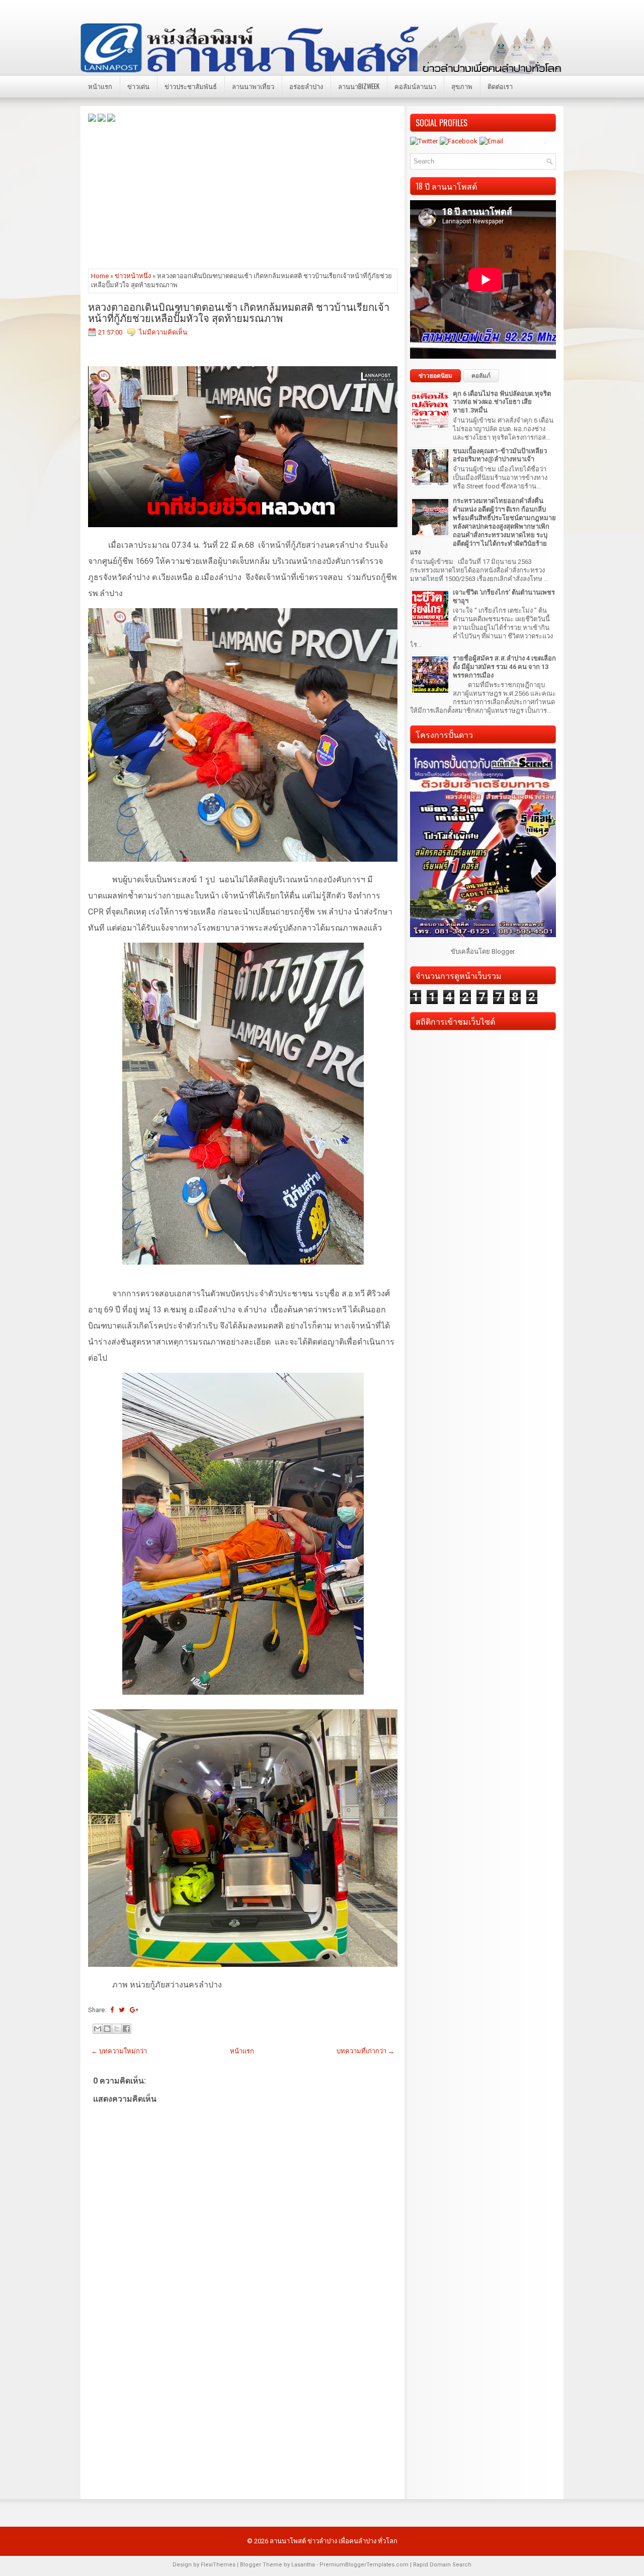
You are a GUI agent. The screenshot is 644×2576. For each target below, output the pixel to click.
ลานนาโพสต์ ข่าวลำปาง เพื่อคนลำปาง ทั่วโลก (334, 2541)
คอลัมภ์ (481, 376)
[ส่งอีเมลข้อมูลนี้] (98, 2029)
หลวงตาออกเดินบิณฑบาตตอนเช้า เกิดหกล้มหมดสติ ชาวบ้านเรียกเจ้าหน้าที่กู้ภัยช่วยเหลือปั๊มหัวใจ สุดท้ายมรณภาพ (239, 312)
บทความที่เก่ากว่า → (366, 2051)
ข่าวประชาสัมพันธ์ (191, 86)
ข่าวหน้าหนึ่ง (133, 276)
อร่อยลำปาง (306, 86)
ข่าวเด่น (138, 86)
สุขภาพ (462, 86)
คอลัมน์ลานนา (415, 86)
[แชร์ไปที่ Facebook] (126, 2029)
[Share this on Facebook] (112, 2010)
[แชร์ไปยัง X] (117, 2029)
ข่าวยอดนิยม (435, 376)
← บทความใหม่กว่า (119, 2051)
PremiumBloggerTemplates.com (364, 2565)
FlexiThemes (218, 2565)
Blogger (503, 951)
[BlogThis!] (107, 2029)
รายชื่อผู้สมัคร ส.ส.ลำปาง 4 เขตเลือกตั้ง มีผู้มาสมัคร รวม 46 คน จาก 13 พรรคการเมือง (504, 667)
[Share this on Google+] (134, 2010)
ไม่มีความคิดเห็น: (164, 332)
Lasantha (303, 2565)
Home (100, 276)
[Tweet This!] (122, 2010)
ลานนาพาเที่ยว (253, 86)
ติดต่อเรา (500, 86)
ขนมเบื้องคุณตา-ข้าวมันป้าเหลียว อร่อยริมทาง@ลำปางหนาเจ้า (500, 455)
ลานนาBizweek (359, 86)
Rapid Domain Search (442, 2565)
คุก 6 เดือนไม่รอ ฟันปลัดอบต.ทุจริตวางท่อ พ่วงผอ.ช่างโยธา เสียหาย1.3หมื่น (502, 402)
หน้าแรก (100, 86)
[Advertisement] (243, 195)
